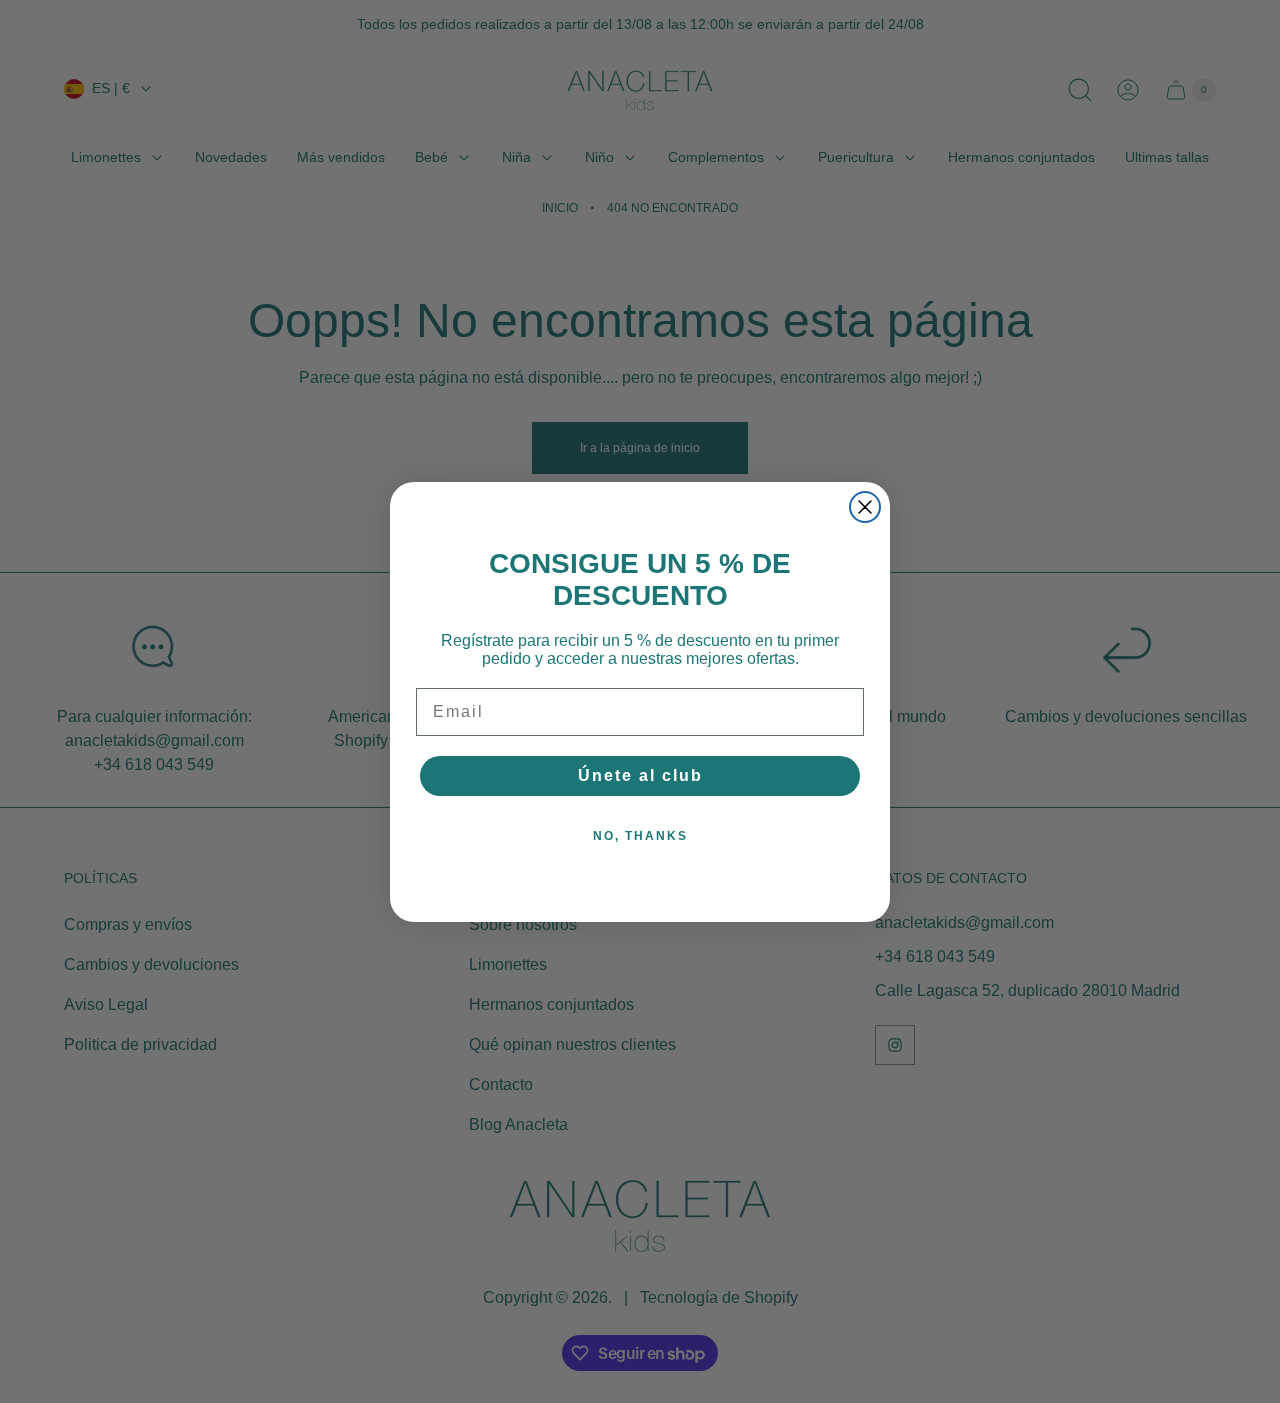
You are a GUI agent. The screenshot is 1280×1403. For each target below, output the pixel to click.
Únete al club (640, 775)
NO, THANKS (640, 836)
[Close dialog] (865, 507)
